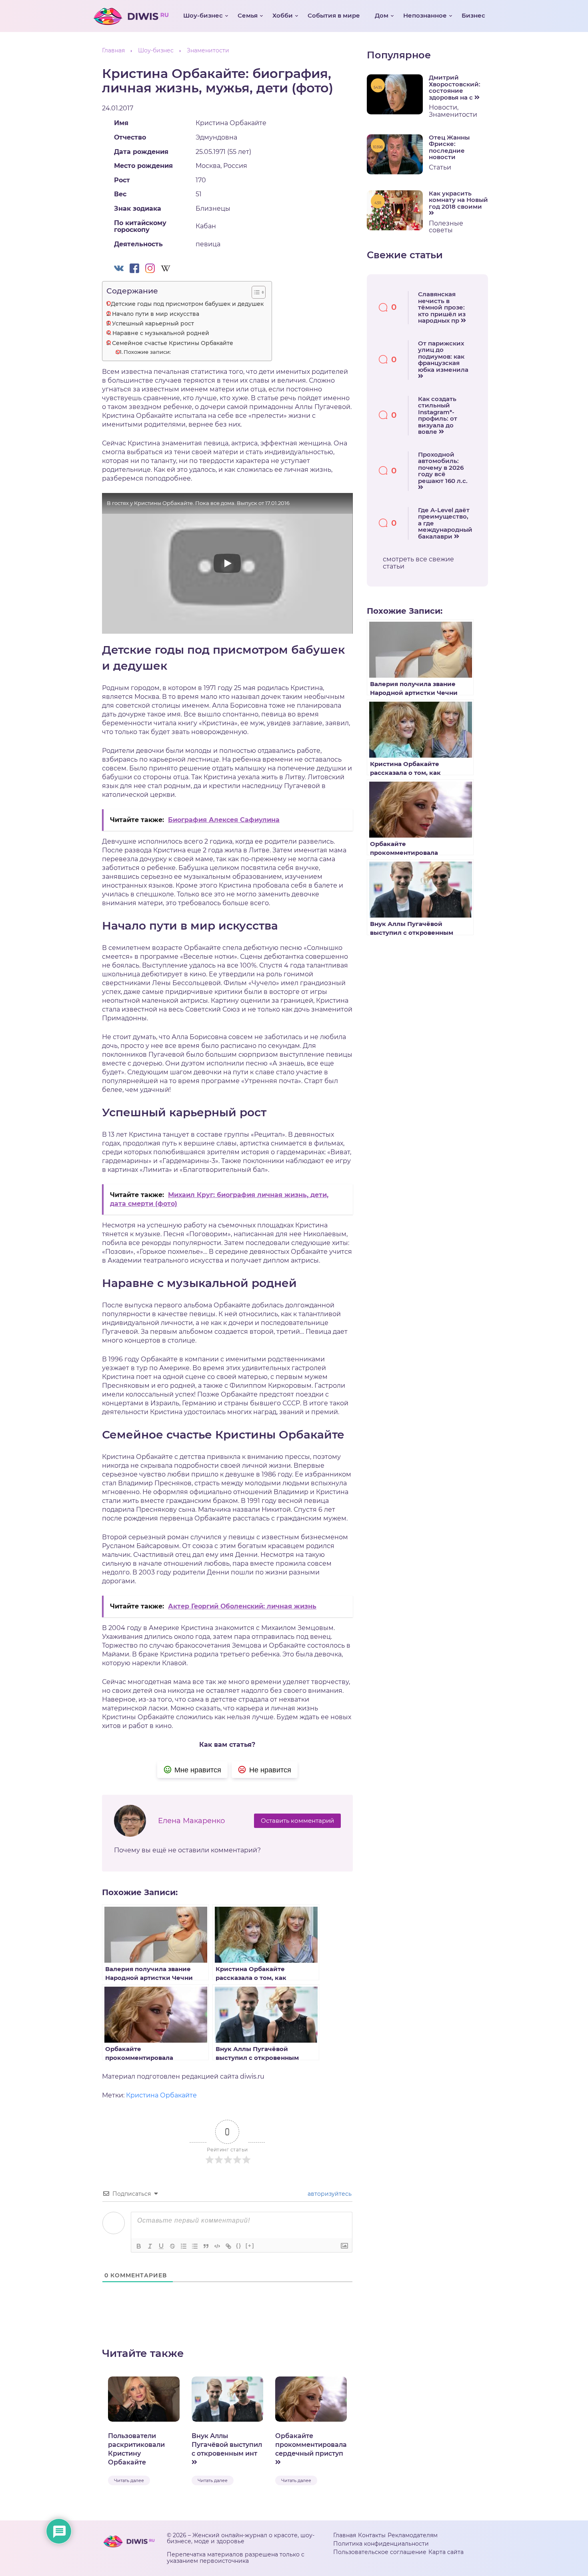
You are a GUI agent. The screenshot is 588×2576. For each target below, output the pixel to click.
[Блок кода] (217, 2246)
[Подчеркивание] (161, 2246)
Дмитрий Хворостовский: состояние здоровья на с (455, 88)
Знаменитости (453, 115)
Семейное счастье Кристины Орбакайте (173, 343)
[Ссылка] (228, 2246)
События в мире (334, 15)
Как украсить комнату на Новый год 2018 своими (458, 200)
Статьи (440, 167)
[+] (250, 2246)
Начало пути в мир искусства (156, 314)
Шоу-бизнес (203, 15)
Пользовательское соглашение (380, 2552)
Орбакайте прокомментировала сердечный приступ (311, 2445)
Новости (443, 107)
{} (239, 2246)
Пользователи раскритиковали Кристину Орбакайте (136, 2449)
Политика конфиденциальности (381, 2544)
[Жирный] (139, 2246)
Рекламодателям (413, 2535)
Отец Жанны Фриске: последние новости (449, 148)
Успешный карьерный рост (153, 323)
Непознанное (425, 15)
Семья (248, 15)
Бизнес (473, 15)
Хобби (283, 15)
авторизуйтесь (329, 2194)
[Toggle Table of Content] (255, 292)
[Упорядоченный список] (184, 2246)
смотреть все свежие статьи (418, 563)
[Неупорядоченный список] (195, 2246)
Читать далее (129, 2480)
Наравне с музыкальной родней (161, 333)
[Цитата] (206, 2246)
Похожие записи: (147, 352)
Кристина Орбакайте (161, 2095)
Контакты (372, 2535)
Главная (345, 2535)
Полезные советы (446, 227)
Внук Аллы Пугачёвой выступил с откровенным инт (227, 2445)
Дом (382, 15)
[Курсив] (150, 2246)
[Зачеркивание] (172, 2246)
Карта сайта (446, 2552)
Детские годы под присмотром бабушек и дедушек (187, 304)
